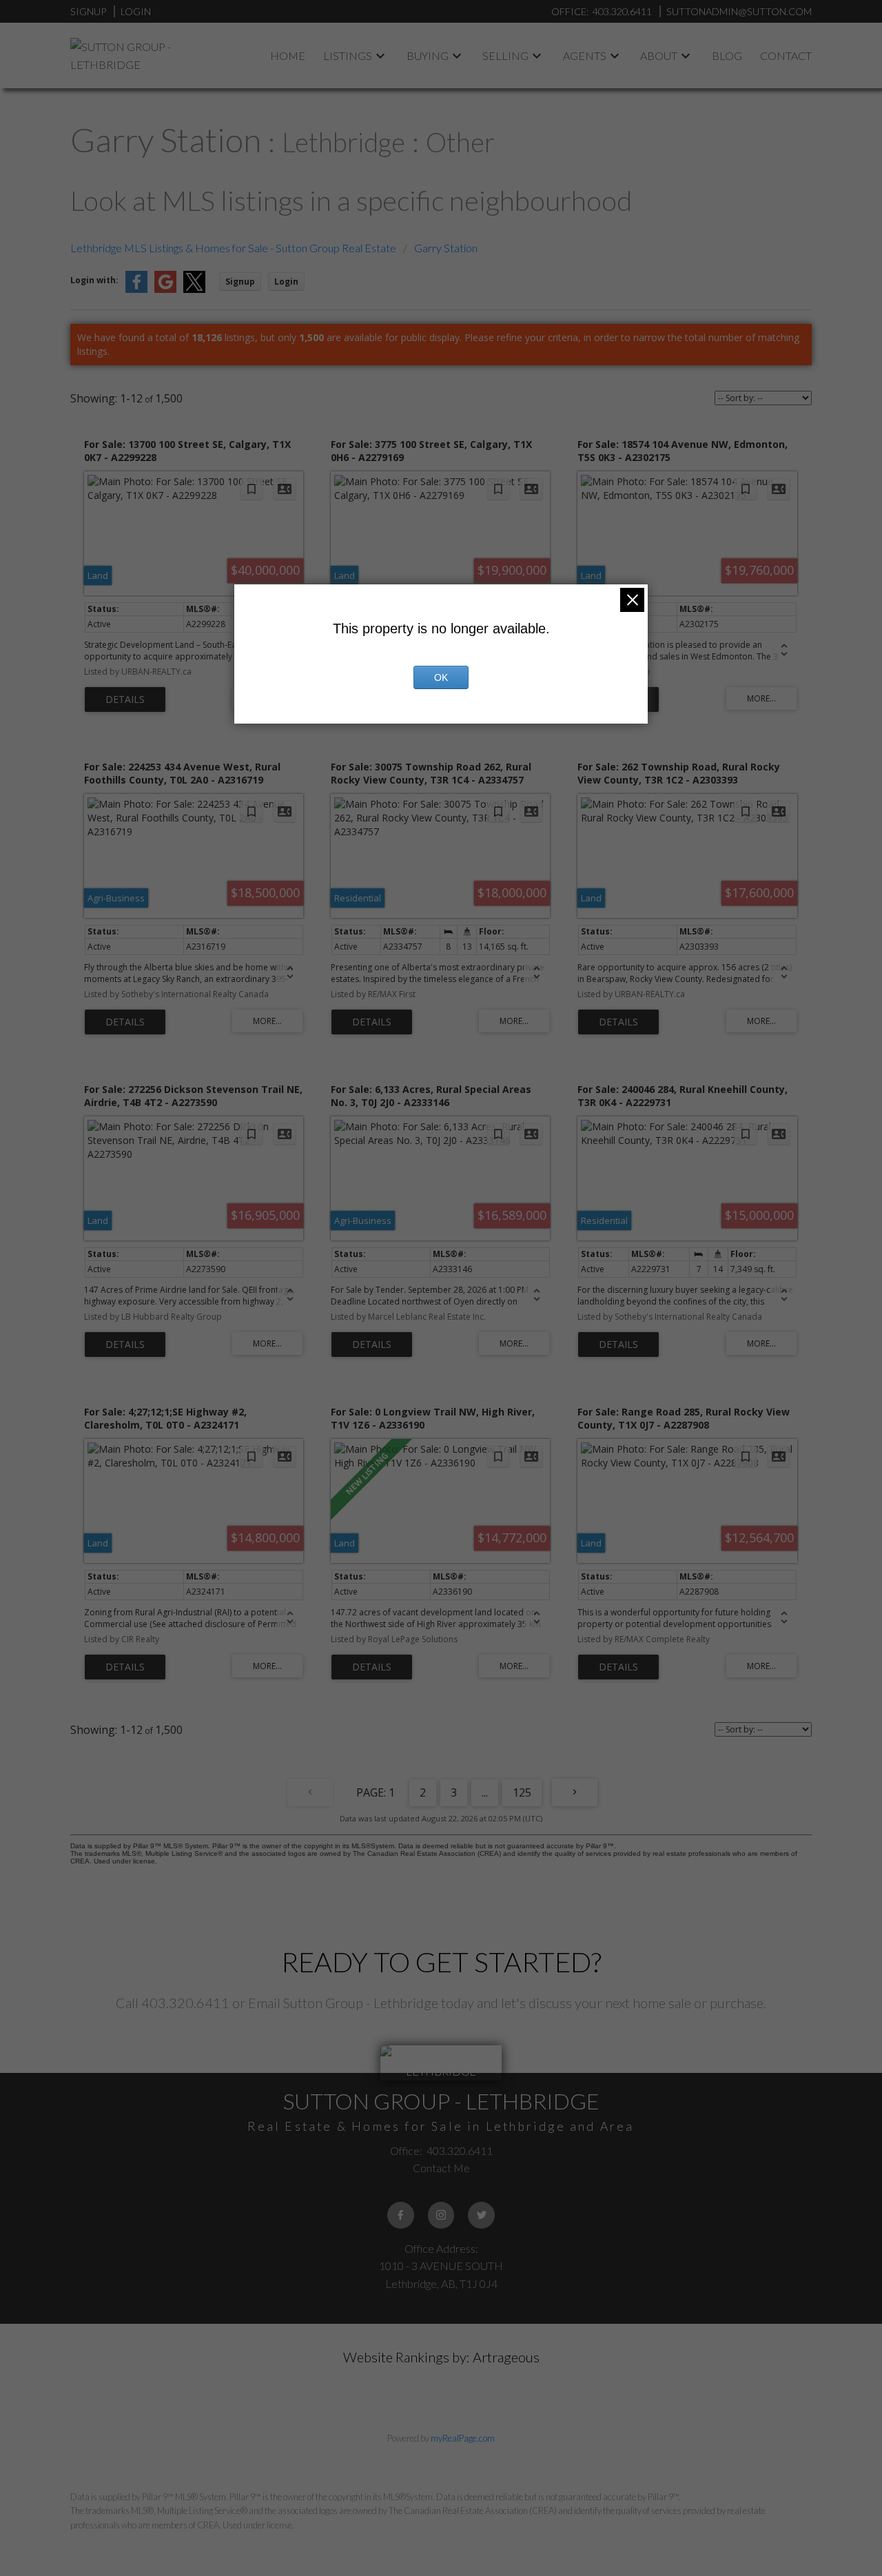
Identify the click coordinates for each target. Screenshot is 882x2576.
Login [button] (286, 282)
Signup (88, 11)
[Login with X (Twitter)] (194, 290)
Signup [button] (240, 282)
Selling (505, 55)
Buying (428, 55)
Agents (585, 55)
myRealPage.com (463, 2438)
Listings (348, 55)
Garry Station (446, 248)
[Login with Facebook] (136, 290)
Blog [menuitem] (727, 55)
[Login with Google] (165, 290)
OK (441, 677)
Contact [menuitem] (786, 55)
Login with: (94, 280)
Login (136, 11)
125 (522, 1792)
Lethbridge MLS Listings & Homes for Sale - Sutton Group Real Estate (233, 248)
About (659, 55)
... (485, 1792)
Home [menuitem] (288, 55)
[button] (401, 2215)
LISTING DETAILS (125, 699)
